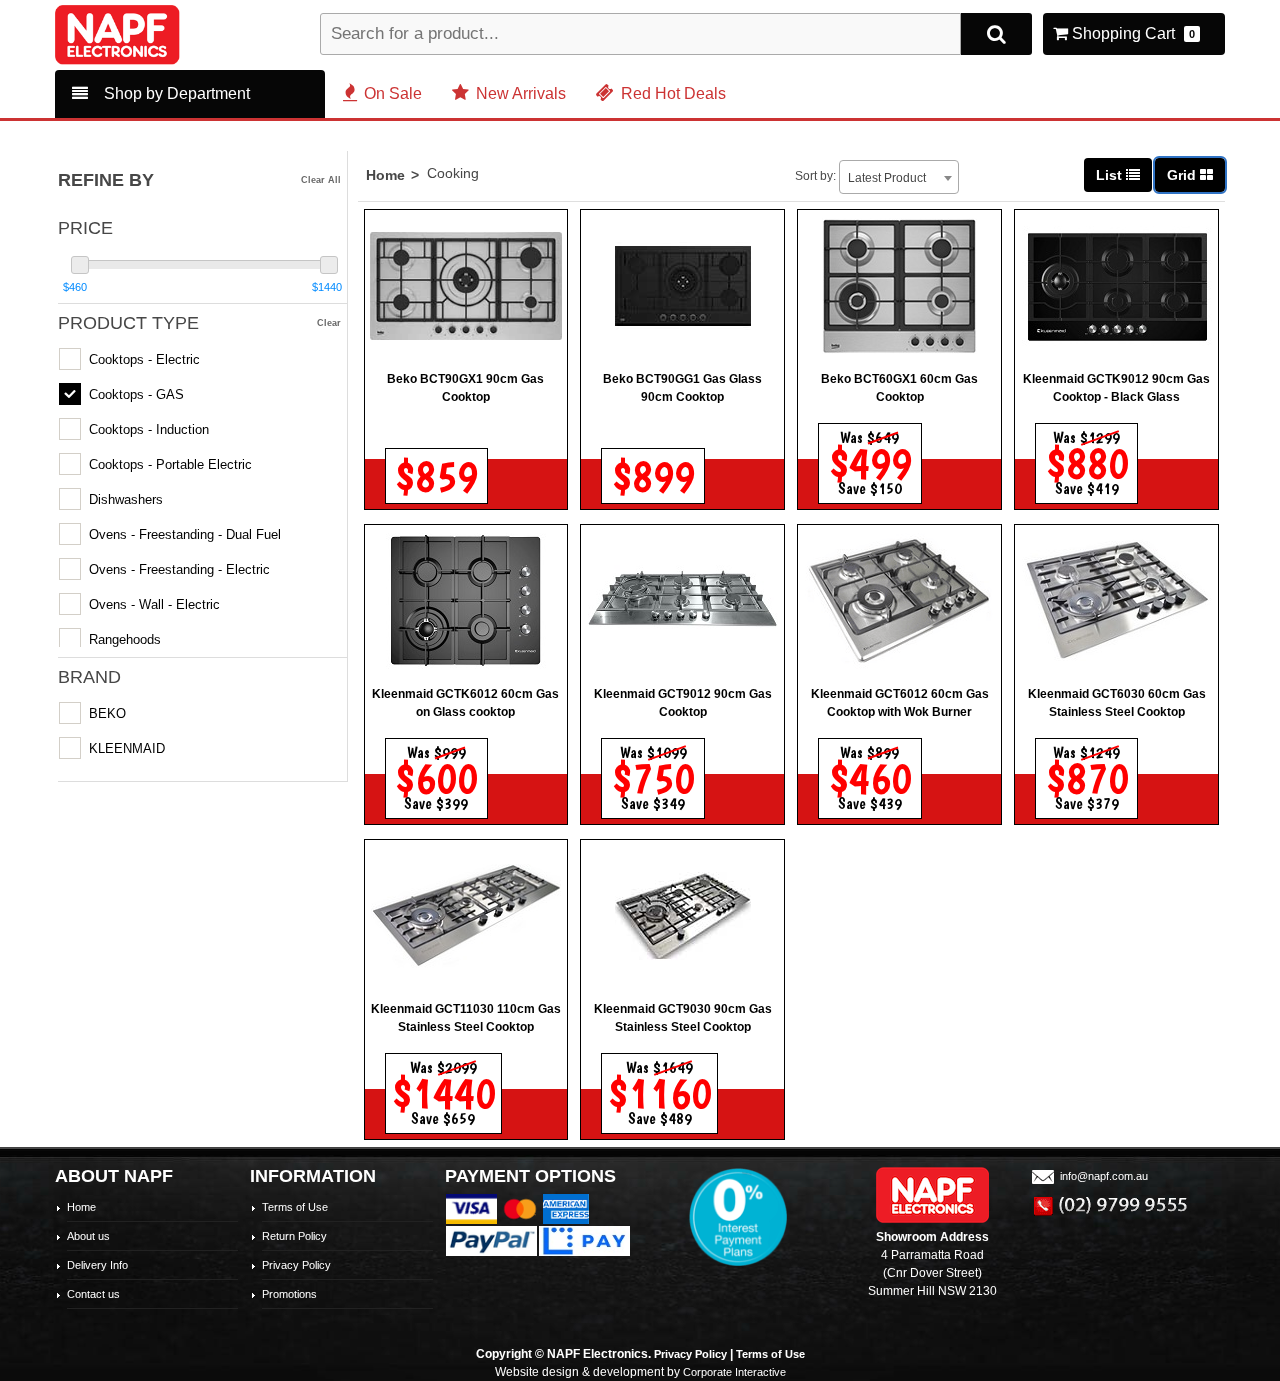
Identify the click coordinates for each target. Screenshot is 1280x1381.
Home (385, 175)
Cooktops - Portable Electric (170, 464)
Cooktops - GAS (136, 394)
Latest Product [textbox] (887, 178)
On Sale (393, 93)
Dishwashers (126, 499)
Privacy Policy (296, 1265)
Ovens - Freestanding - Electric (179, 569)
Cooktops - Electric (144, 359)
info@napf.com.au (1104, 1176)
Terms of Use (295, 1207)
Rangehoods (125, 639)
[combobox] (899, 177)
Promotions (289, 1294)
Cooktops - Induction (149, 429)
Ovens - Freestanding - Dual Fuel (185, 534)
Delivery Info (97, 1265)
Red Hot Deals (673, 93)
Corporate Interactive (734, 1372)
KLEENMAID (127, 748)
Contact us (93, 1294)
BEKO (107, 713)
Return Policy (294, 1236)
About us (88, 1236)
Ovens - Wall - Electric (154, 604)
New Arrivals (521, 93)
